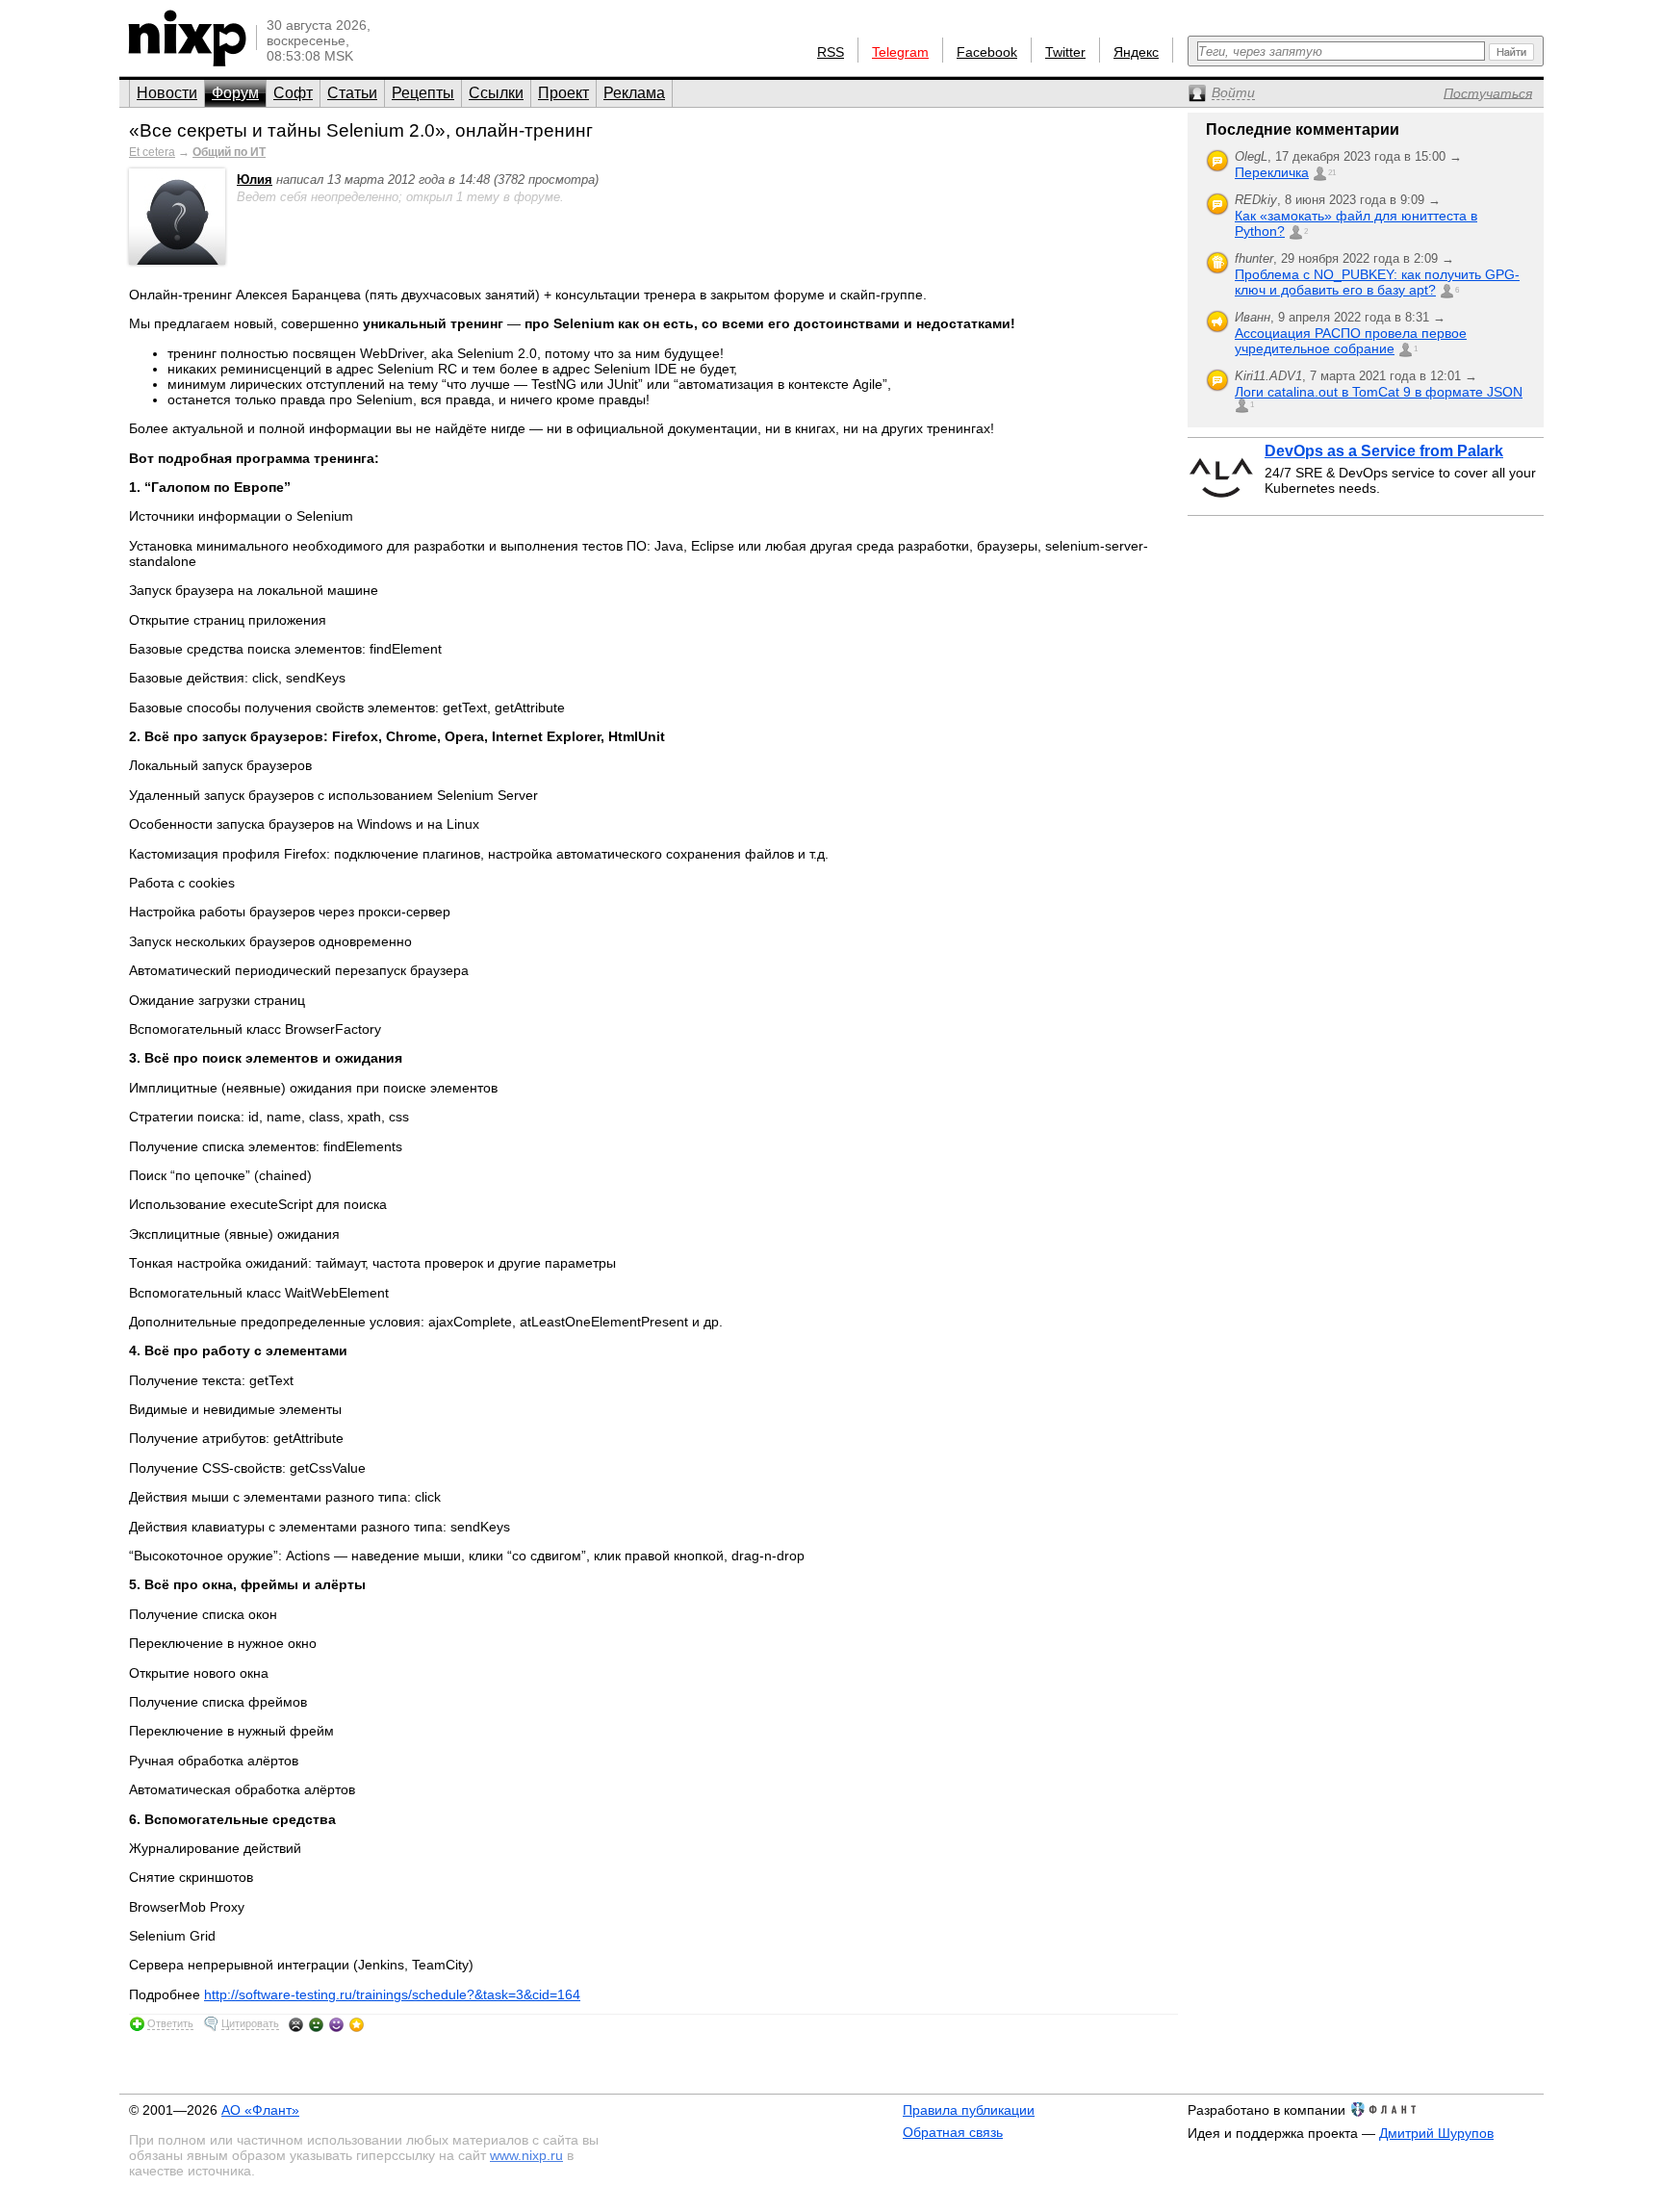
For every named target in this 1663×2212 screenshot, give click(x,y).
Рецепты (423, 93)
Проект (563, 93)
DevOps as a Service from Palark (1384, 451)
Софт (293, 93)
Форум (235, 93)
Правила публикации (969, 2110)
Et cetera (152, 152)
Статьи (352, 93)
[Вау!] (357, 2024)
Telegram (900, 52)
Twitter (1065, 52)
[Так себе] (316, 2024)
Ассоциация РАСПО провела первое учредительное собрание (1351, 341)
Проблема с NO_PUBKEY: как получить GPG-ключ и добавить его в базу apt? (1377, 282)
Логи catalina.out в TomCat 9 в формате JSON (1379, 392)
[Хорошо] (336, 2024)
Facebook (987, 52)
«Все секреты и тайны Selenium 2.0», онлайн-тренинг (361, 130)
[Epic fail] (296, 2024)
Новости (167, 93)
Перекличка (1272, 172)
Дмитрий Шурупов (1436, 2133)
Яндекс (1136, 52)
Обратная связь (953, 2132)
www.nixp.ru (526, 2155)
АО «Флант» (260, 2110)
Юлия (255, 180)
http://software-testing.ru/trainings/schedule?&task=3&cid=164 (392, 1994)
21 (1332, 173)
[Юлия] (177, 260)
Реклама (634, 93)
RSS (831, 52)
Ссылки (496, 93)
